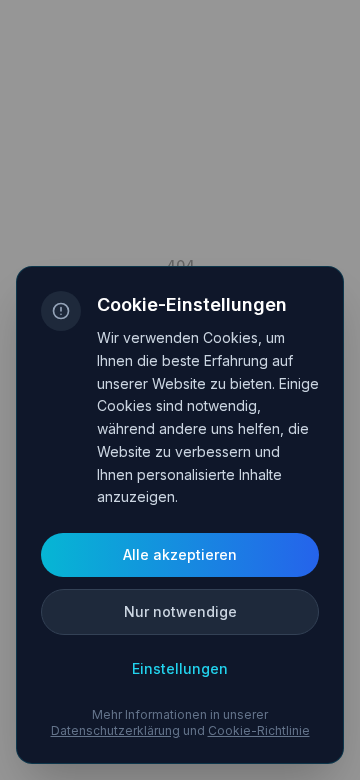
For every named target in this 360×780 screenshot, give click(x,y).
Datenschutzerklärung (115, 730)
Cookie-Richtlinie (259, 730)
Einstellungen (180, 668)
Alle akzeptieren (180, 554)
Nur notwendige (180, 611)
